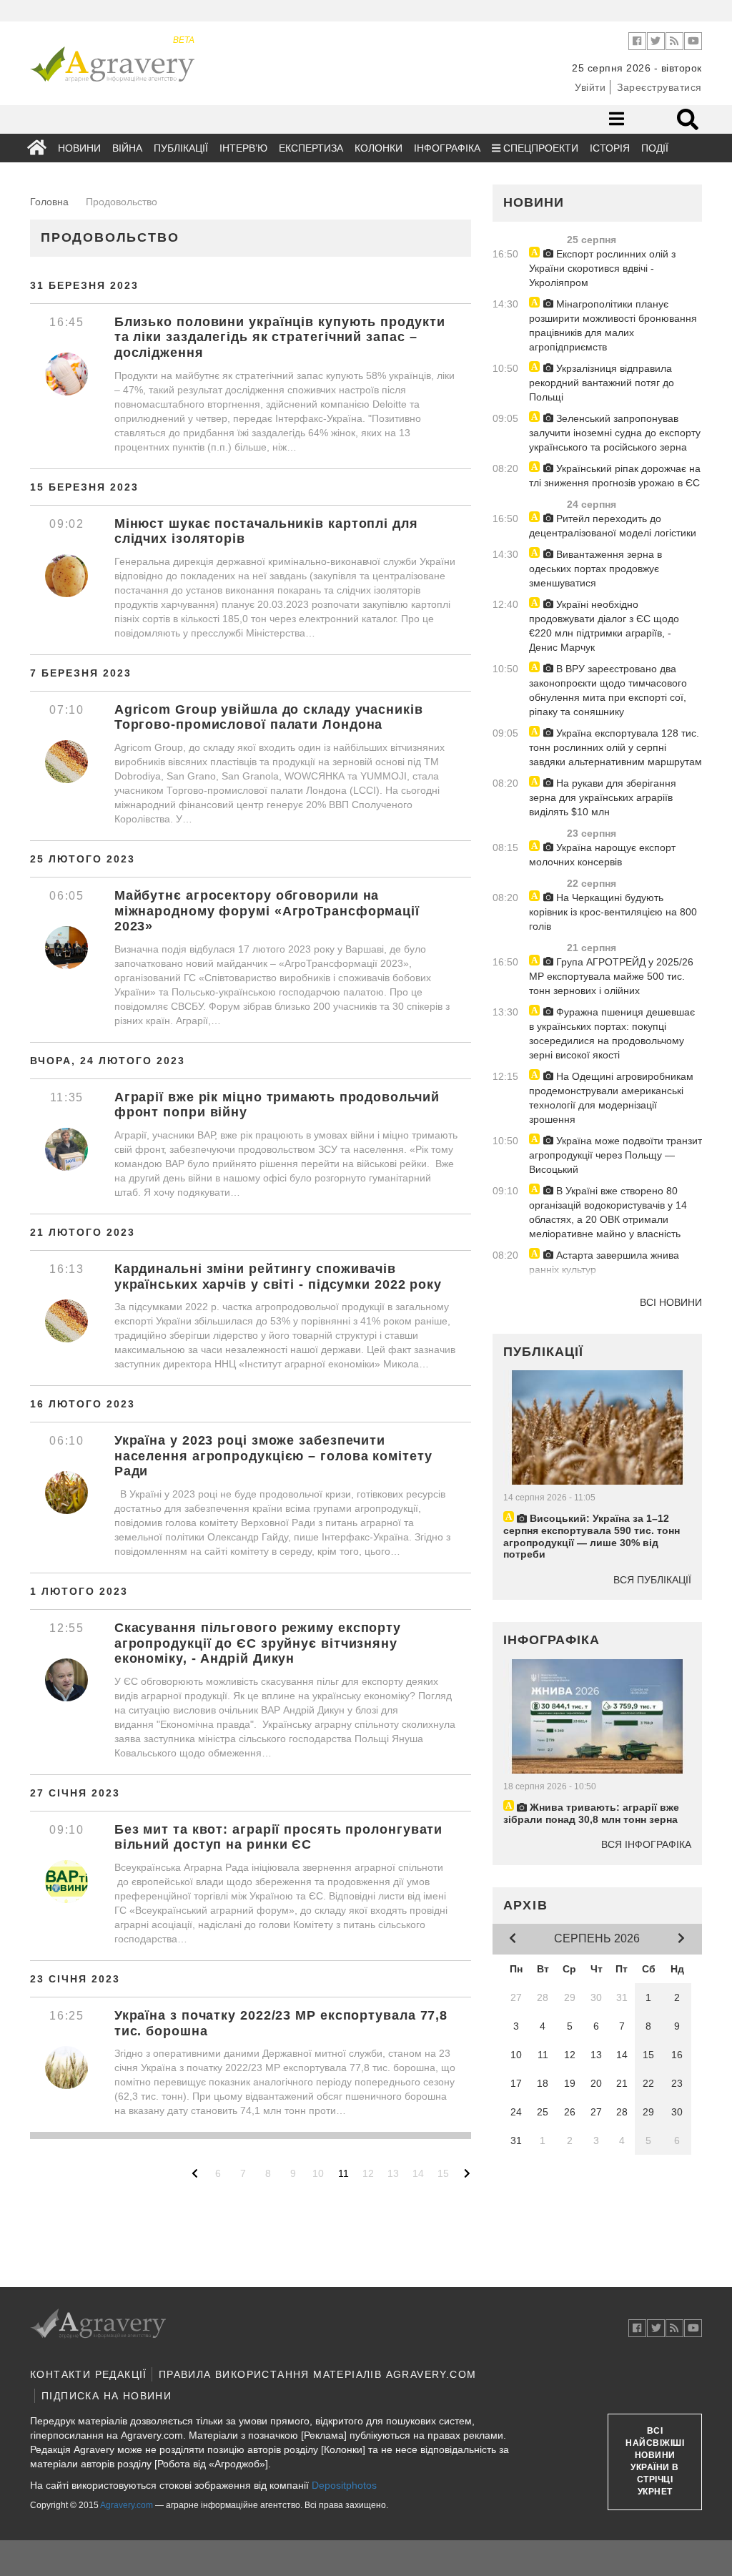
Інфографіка (447, 148)
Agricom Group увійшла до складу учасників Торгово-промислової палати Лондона (269, 717)
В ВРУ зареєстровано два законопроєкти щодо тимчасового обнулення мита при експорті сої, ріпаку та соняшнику (608, 690)
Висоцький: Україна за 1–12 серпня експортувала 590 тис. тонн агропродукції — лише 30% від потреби (592, 1536)
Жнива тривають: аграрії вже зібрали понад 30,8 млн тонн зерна (591, 1813)
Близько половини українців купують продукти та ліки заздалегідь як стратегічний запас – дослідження (280, 337)
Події (655, 148)
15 (443, 2173)
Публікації (181, 148)
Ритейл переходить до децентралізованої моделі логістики (613, 526)
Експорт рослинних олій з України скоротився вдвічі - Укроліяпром (602, 268)
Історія (610, 148)
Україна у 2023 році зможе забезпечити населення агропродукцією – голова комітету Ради (273, 1456)
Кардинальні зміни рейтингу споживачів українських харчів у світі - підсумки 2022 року (278, 1277)
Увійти (590, 87)
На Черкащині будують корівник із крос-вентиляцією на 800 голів (613, 912)
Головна (49, 202)
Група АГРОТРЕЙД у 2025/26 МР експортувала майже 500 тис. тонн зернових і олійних (611, 976)
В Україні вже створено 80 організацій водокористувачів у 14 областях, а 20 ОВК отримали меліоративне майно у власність (608, 1212)
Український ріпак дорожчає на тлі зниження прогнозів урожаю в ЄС (615, 476)
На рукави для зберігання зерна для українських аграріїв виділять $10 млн (603, 797)
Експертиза (311, 148)
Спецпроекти (539, 148)
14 (418, 2173)
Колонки (379, 148)
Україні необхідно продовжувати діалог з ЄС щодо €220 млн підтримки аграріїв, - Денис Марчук (604, 626)
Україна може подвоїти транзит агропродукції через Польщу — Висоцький (615, 1155)
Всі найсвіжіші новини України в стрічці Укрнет (655, 2462)
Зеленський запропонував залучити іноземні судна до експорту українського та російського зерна (615, 433)
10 (318, 2173)
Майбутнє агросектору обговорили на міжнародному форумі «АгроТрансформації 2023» (267, 911)
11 (343, 2173)
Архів (526, 1905)
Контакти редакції (89, 2374)
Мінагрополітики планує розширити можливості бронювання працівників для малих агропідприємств (613, 325)
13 (393, 2173)
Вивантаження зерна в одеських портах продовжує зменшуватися (595, 569)
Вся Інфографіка (646, 1844)
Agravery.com (127, 2505)
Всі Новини (671, 1302)
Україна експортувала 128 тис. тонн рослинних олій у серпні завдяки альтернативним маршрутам (615, 747)
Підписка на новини (107, 2396)
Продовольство (110, 237)
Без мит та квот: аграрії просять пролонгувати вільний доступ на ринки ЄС (279, 1837)
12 (368, 2173)
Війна (127, 148)
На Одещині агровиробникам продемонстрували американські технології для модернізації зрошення (611, 1098)
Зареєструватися (659, 87)
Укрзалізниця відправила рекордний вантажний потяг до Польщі (602, 383)
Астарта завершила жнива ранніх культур (604, 1262)
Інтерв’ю (243, 148)
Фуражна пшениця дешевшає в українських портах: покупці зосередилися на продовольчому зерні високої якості (612, 1033)
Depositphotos (344, 2485)
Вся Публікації (652, 1580)
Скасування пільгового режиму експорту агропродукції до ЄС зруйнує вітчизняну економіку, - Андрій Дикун (258, 1643)
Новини (79, 148)
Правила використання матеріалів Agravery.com (318, 2374)
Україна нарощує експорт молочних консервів (602, 855)
